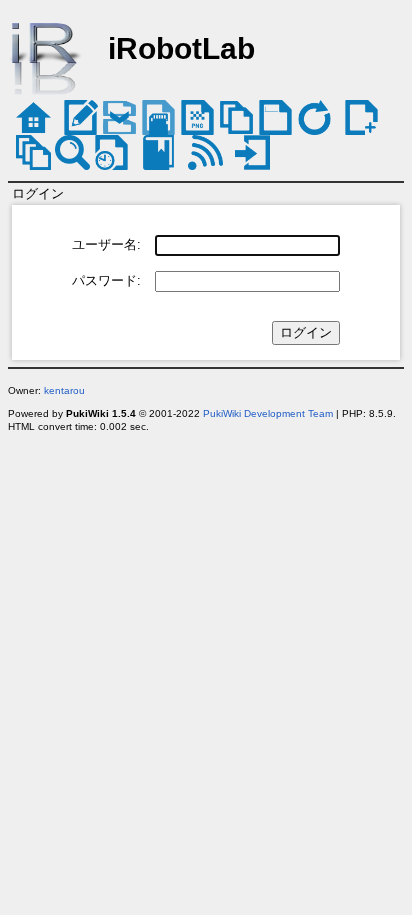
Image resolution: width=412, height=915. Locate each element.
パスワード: (106, 280)
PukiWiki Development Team (268, 413)
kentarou (64, 390)
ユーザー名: (106, 244)
